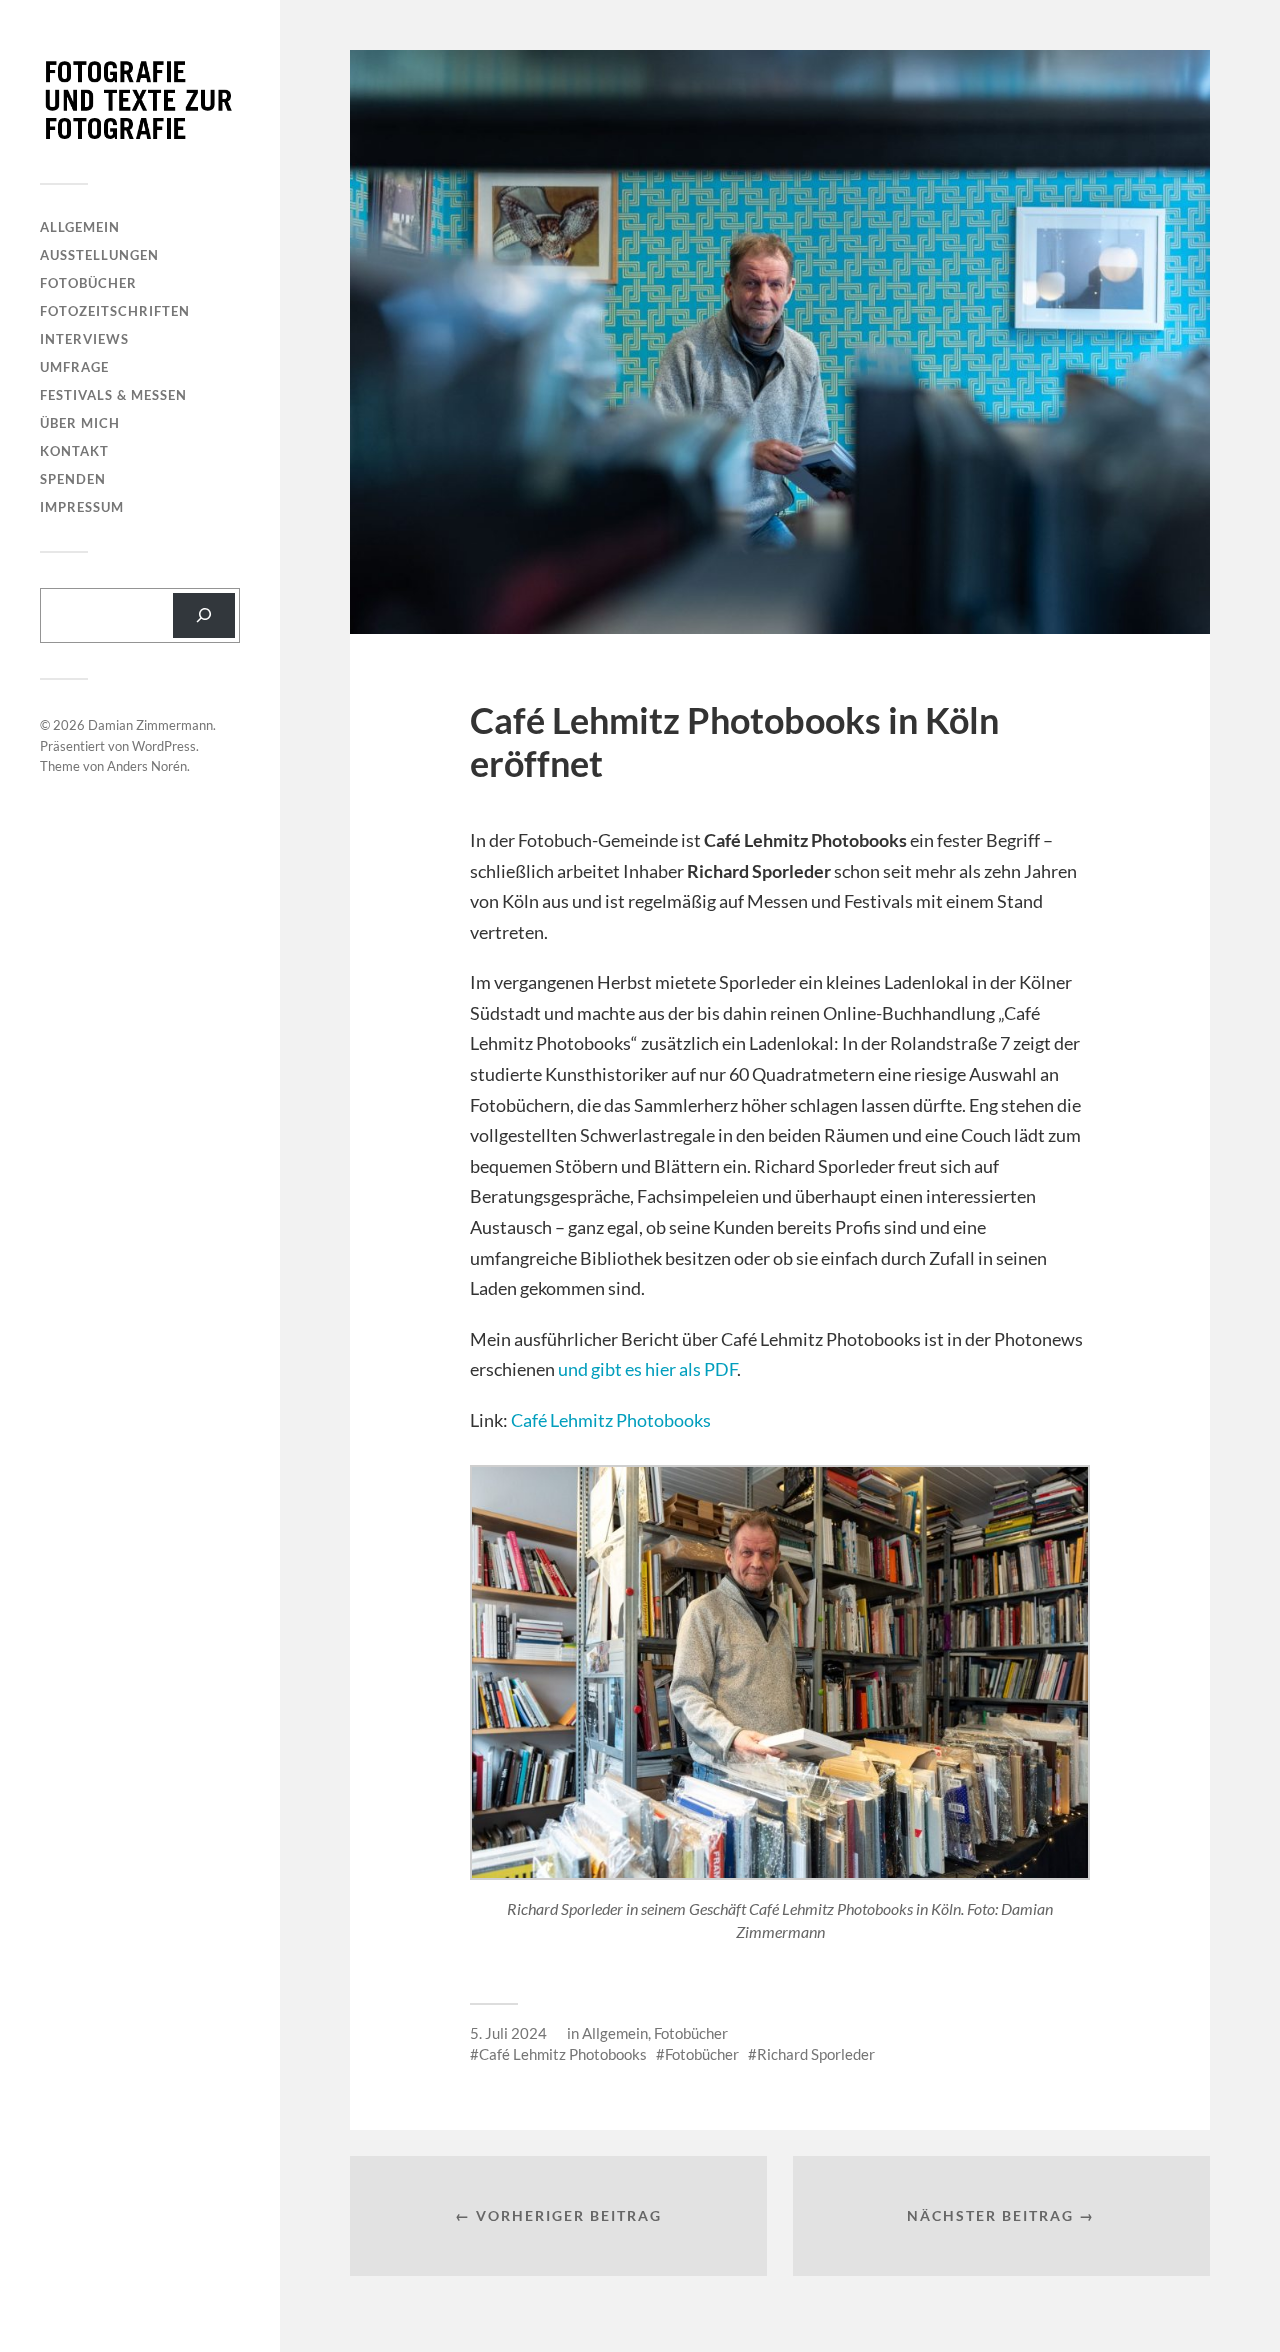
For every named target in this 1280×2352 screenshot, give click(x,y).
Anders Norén (147, 766)
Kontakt (74, 451)
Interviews (84, 339)
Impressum (82, 507)
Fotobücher (88, 283)
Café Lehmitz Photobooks (611, 1420)
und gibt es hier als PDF (647, 1369)
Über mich (80, 423)
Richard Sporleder (816, 2054)
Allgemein (80, 227)
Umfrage (74, 367)
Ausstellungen (99, 255)
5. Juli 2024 (508, 2033)
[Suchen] (204, 615)
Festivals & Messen (113, 395)
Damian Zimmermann (150, 725)
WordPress (164, 746)
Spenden (73, 479)
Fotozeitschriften (115, 311)
